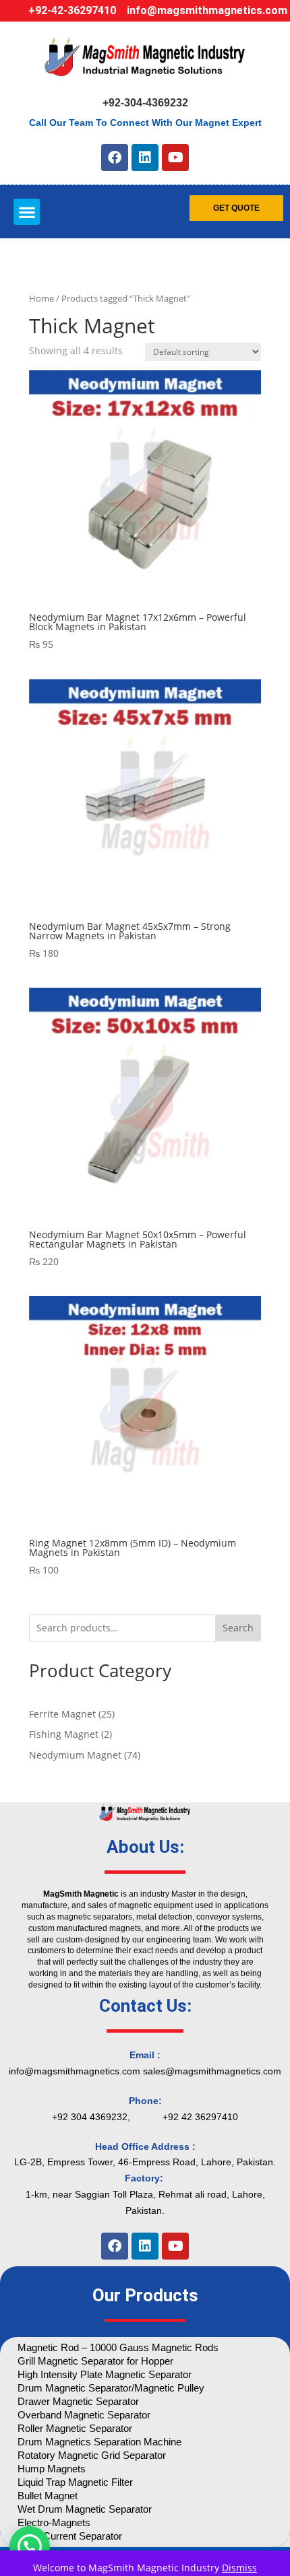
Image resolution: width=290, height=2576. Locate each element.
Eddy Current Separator (70, 2536)
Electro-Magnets (54, 2522)
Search (238, 1628)
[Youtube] (175, 158)
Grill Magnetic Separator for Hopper (95, 2361)
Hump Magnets (52, 2469)
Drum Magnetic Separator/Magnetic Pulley (111, 2388)
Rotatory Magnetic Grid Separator (92, 2455)
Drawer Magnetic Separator (78, 2401)
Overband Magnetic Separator (84, 2415)
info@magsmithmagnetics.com (207, 10)
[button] (27, 212)
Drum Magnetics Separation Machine (99, 2442)
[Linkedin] (145, 158)
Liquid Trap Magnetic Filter (75, 2482)
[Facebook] (115, 158)
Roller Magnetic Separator (75, 2428)
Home (41, 298)
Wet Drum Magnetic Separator (85, 2509)
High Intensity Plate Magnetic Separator (105, 2374)
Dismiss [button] (239, 2568)
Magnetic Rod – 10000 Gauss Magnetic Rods (118, 2347)
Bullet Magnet (48, 2496)
